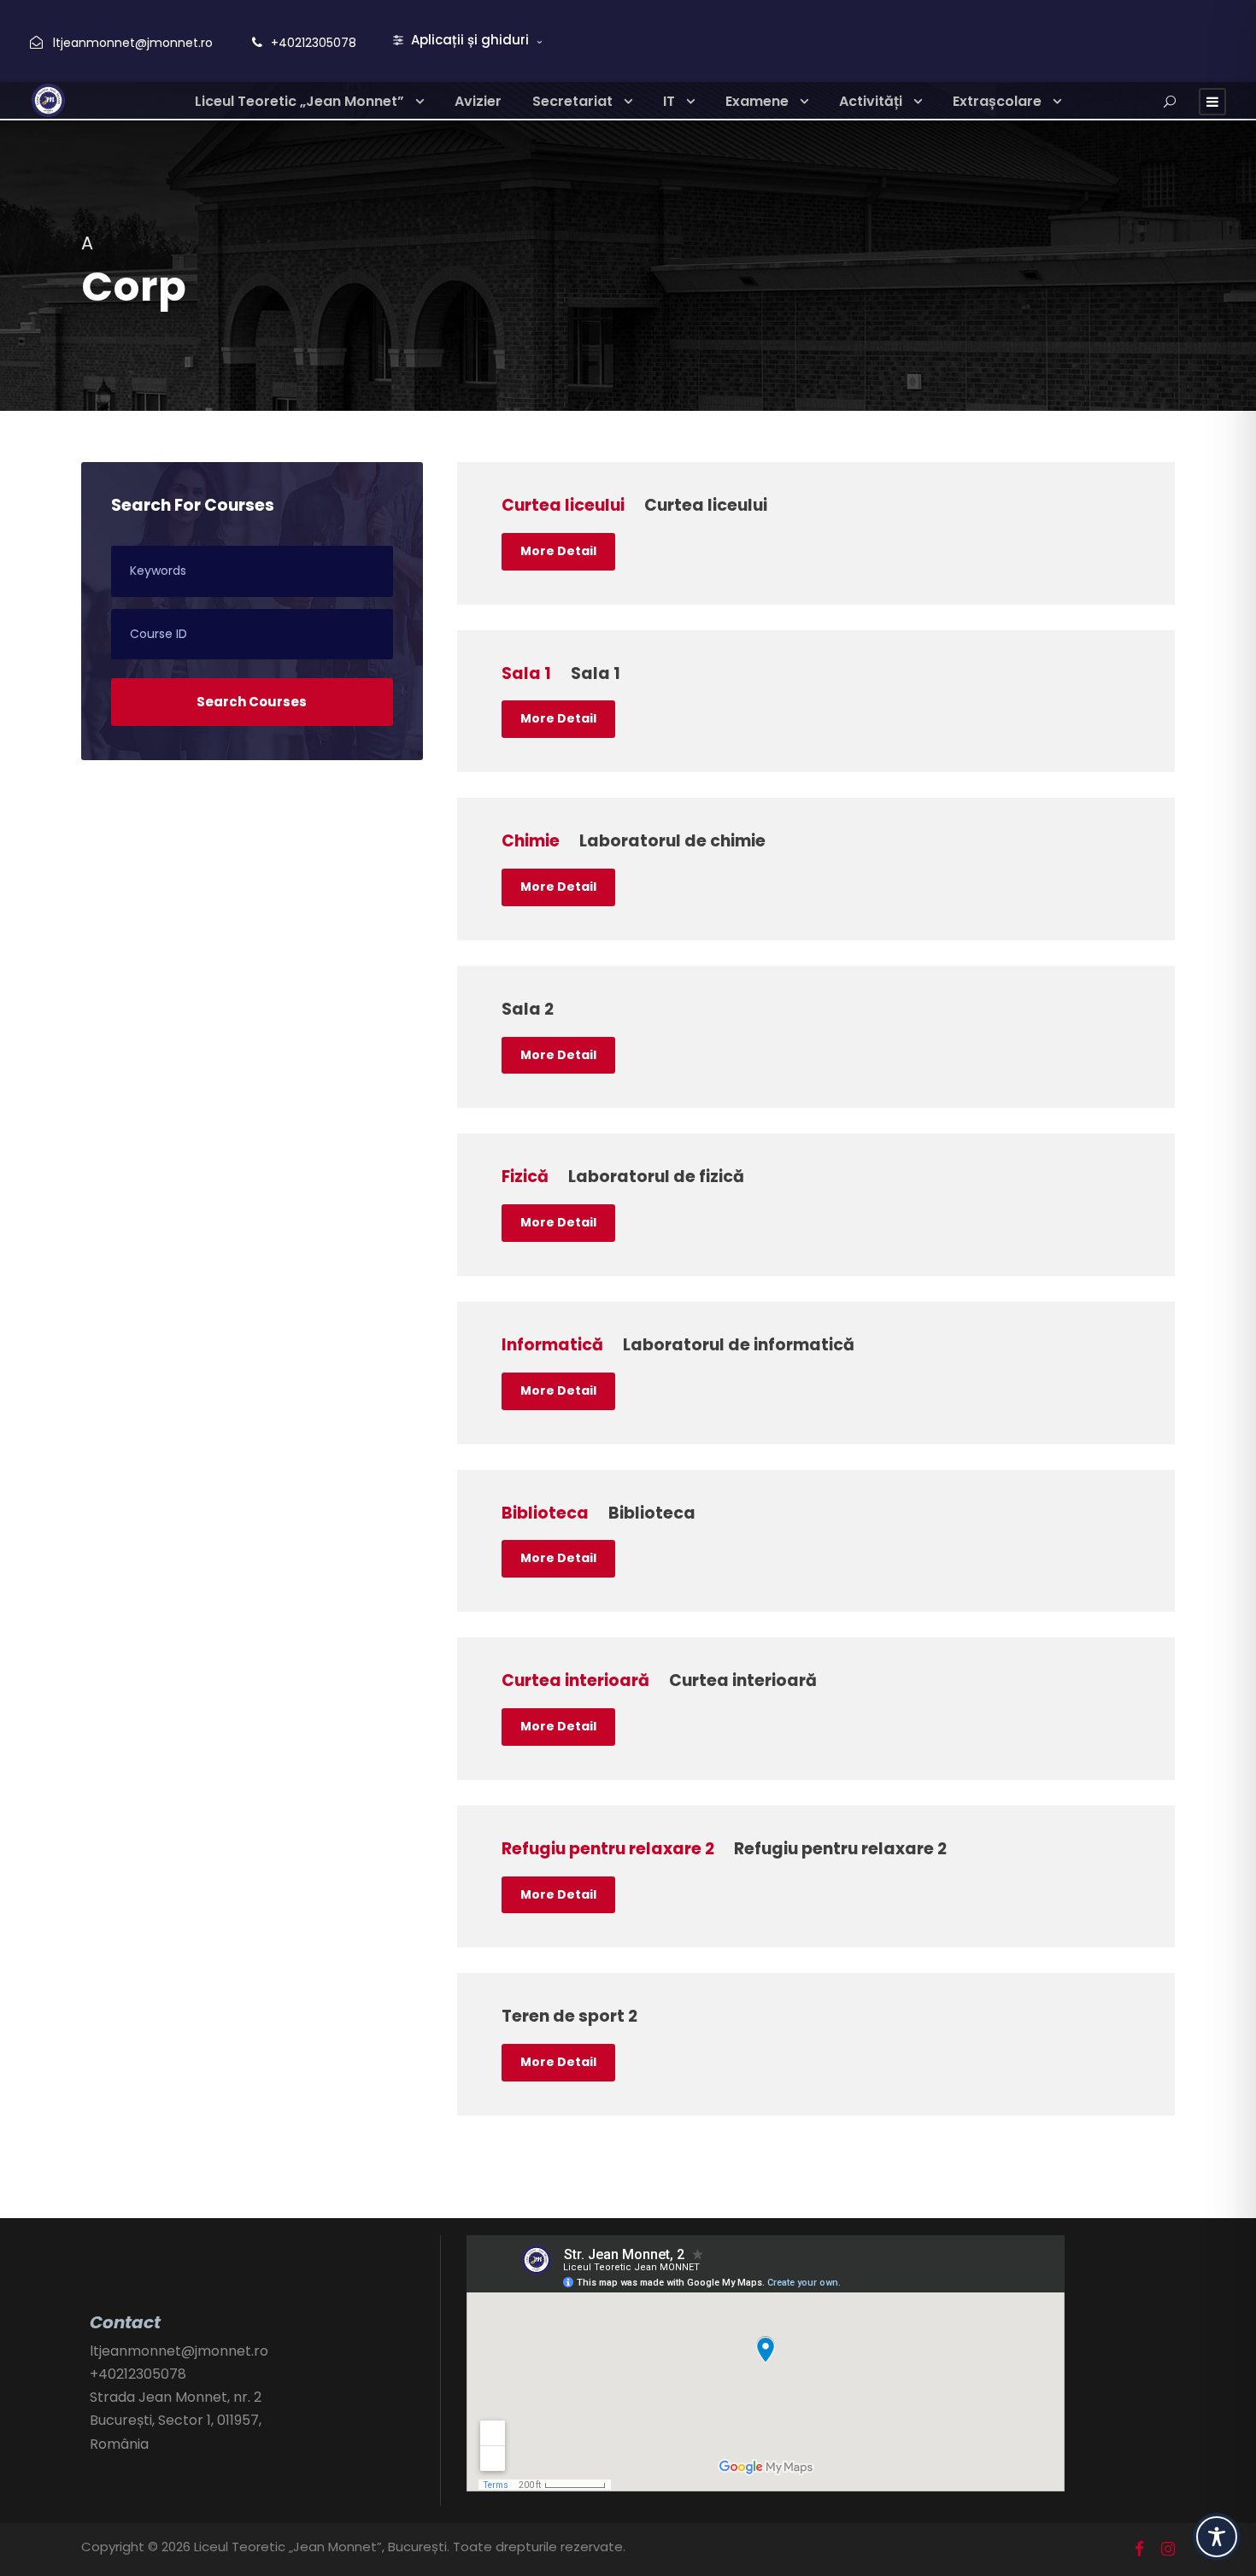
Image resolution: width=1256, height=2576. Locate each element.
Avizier (478, 101)
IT (669, 101)
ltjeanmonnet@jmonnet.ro (133, 43)
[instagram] (1168, 2550)
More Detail (558, 551)
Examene (757, 101)
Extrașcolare (997, 101)
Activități (871, 101)
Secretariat (572, 101)
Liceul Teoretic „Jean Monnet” (299, 101)
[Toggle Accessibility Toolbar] (1217, 2537)
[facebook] (1139, 2550)
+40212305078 (314, 43)
